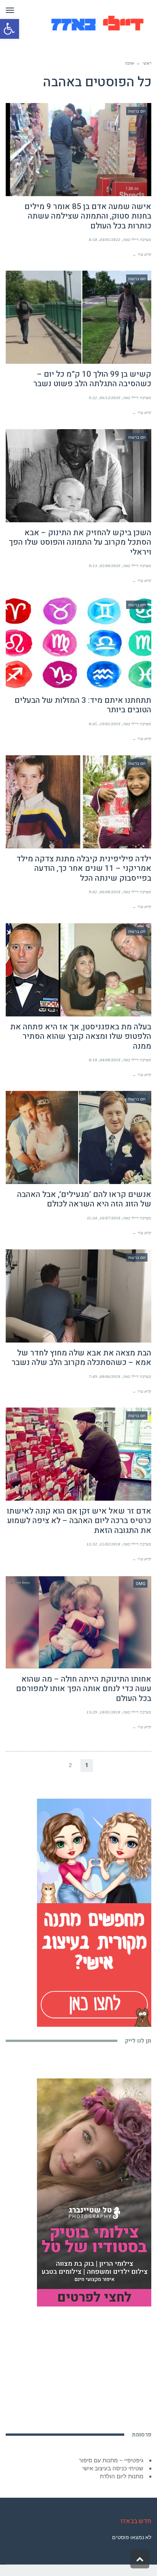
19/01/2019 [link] (110, 724)
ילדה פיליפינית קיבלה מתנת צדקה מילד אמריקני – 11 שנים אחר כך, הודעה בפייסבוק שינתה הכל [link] (84, 868)
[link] (10, 29)
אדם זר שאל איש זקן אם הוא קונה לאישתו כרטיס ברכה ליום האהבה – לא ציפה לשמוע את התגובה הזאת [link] (79, 1521)
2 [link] (70, 1765)
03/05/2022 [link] (110, 239)
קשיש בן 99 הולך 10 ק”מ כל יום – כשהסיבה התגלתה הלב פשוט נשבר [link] (92, 379)
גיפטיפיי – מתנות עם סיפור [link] (111, 2460)
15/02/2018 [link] (110, 1544)
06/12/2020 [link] (110, 398)
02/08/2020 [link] (110, 566)
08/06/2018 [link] (110, 1376)
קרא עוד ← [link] (142, 254)
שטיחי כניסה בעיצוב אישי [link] (113, 2468)
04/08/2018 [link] (110, 1060)
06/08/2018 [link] (110, 892)
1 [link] (87, 1765)
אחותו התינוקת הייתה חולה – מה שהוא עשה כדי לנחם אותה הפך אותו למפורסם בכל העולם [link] (84, 1689)
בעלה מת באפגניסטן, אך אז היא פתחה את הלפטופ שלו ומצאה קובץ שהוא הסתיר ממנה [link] (81, 1036)
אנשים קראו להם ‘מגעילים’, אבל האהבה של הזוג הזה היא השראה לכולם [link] (84, 1199)
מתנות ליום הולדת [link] (122, 2476)
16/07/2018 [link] (110, 1218)
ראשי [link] (147, 63)
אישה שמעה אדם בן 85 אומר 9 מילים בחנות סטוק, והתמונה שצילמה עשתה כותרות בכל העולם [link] (88, 216)
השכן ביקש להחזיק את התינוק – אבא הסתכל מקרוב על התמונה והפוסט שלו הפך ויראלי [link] (80, 542)
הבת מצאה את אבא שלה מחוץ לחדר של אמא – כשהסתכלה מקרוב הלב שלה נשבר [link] (81, 1358)
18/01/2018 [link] (110, 1712)
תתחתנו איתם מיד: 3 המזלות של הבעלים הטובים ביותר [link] (83, 705)
